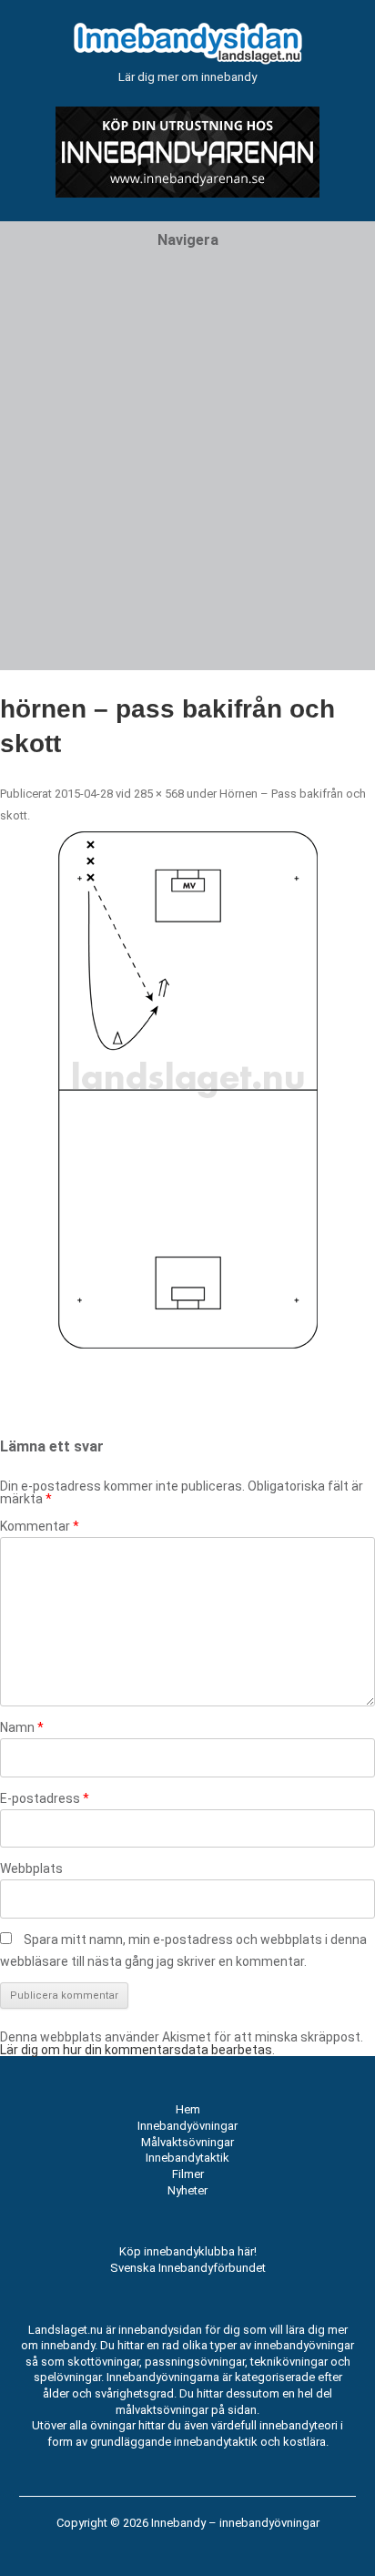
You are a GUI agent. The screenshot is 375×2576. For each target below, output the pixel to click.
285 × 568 (159, 794)
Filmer (188, 2174)
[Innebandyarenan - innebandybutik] (187, 193)
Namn (22, 1727)
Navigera (188, 240)
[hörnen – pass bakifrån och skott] (187, 1090)
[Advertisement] (187, 483)
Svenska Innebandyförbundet (188, 2268)
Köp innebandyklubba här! (188, 2251)
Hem (188, 2109)
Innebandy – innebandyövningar (235, 2523)
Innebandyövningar (187, 2126)
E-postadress (45, 1798)
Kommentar (40, 1526)
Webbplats (31, 1868)
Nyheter (187, 2190)
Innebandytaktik (187, 2158)
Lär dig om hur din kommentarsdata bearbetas (136, 2050)
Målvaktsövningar (187, 2142)
